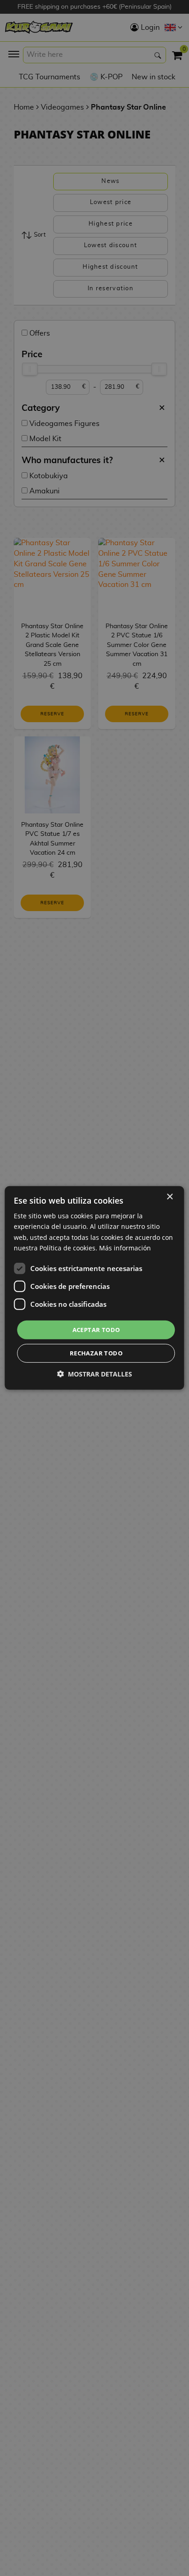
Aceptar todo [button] (96, 1330)
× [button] (170, 1197)
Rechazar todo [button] (96, 1353)
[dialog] (94, 1288)
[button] (94, 1374)
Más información (125, 1247)
